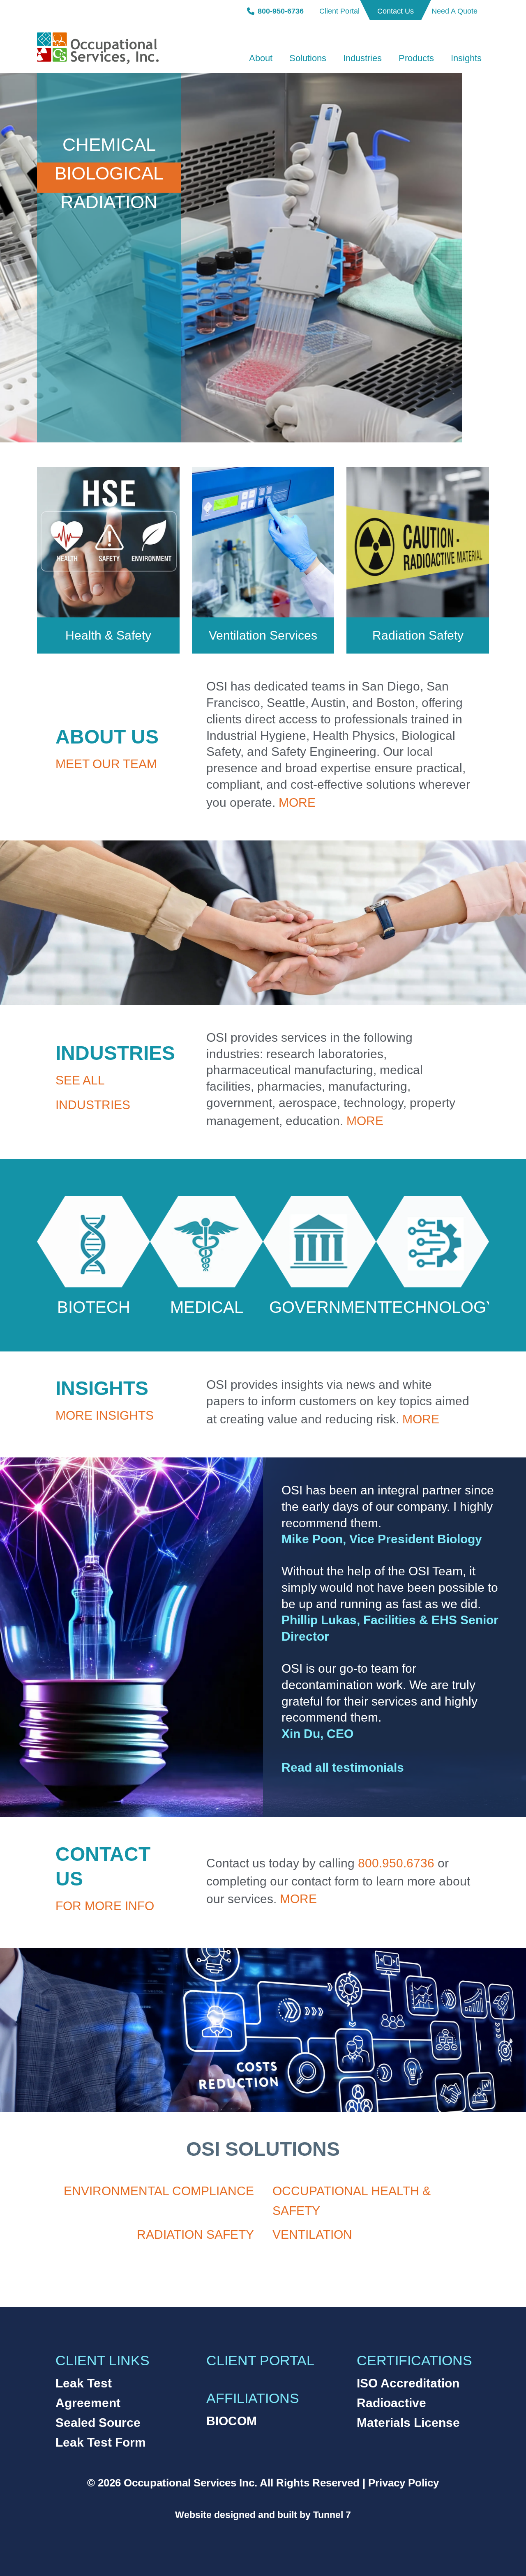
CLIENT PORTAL (260, 2360)
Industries (362, 58)
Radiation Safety (418, 635)
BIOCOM (232, 2421)
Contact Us (396, 11)
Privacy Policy (404, 2483)
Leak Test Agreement (88, 2393)
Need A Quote (454, 11)
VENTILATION (312, 2234)
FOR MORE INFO (105, 1906)
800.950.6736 (396, 1863)
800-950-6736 (281, 11)
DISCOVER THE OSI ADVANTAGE (366, 424)
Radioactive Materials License (408, 2413)
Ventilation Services (263, 635)
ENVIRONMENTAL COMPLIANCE (159, 2191)
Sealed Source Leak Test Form (101, 2432)
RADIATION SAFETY (195, 2234)
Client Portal (339, 11)
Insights (466, 58)
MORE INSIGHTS (105, 1415)
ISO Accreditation (408, 2383)
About (261, 58)
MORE (297, 802)
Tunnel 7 (332, 2515)
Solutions (308, 58)
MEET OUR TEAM (106, 764)
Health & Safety (108, 635)
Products (416, 58)
